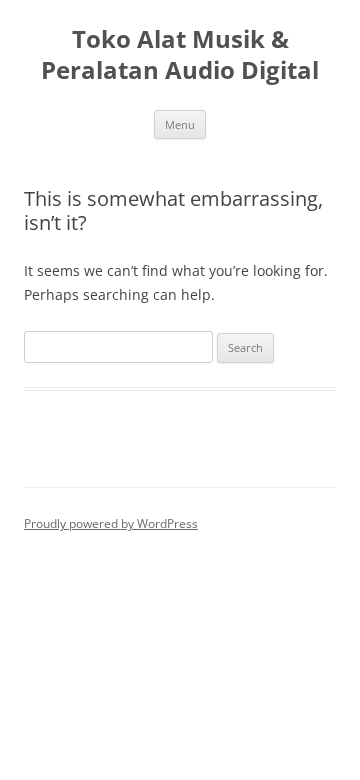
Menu (180, 124)
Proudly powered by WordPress (111, 523)
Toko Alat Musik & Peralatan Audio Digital (180, 55)
